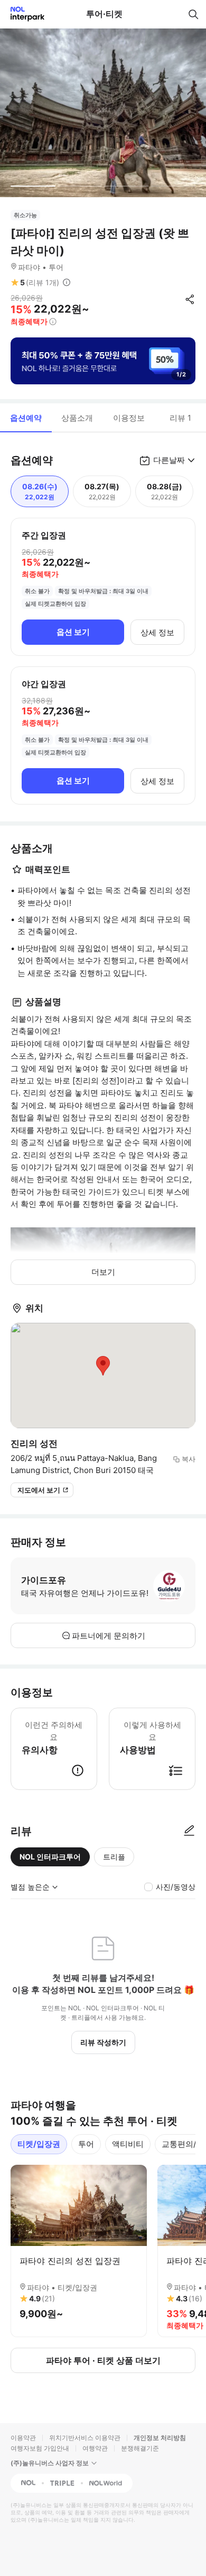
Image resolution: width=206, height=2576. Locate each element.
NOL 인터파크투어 (50, 1857)
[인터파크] (23, 14)
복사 (189, 1459)
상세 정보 (157, 632)
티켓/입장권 (39, 2144)
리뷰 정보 (67, 283)
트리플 (114, 1857)
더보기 (103, 1272)
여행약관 (95, 2448)
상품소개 (77, 418)
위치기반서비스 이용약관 (85, 2438)
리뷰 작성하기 (103, 2042)
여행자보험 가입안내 (40, 2448)
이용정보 (129, 418)
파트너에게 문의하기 (109, 1636)
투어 (86, 2144)
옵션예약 (26, 418)
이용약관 (23, 2438)
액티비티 (128, 2144)
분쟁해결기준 (140, 2448)
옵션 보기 (73, 632)
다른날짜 (169, 460)
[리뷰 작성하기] (189, 1831)
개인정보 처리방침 (160, 2438)
